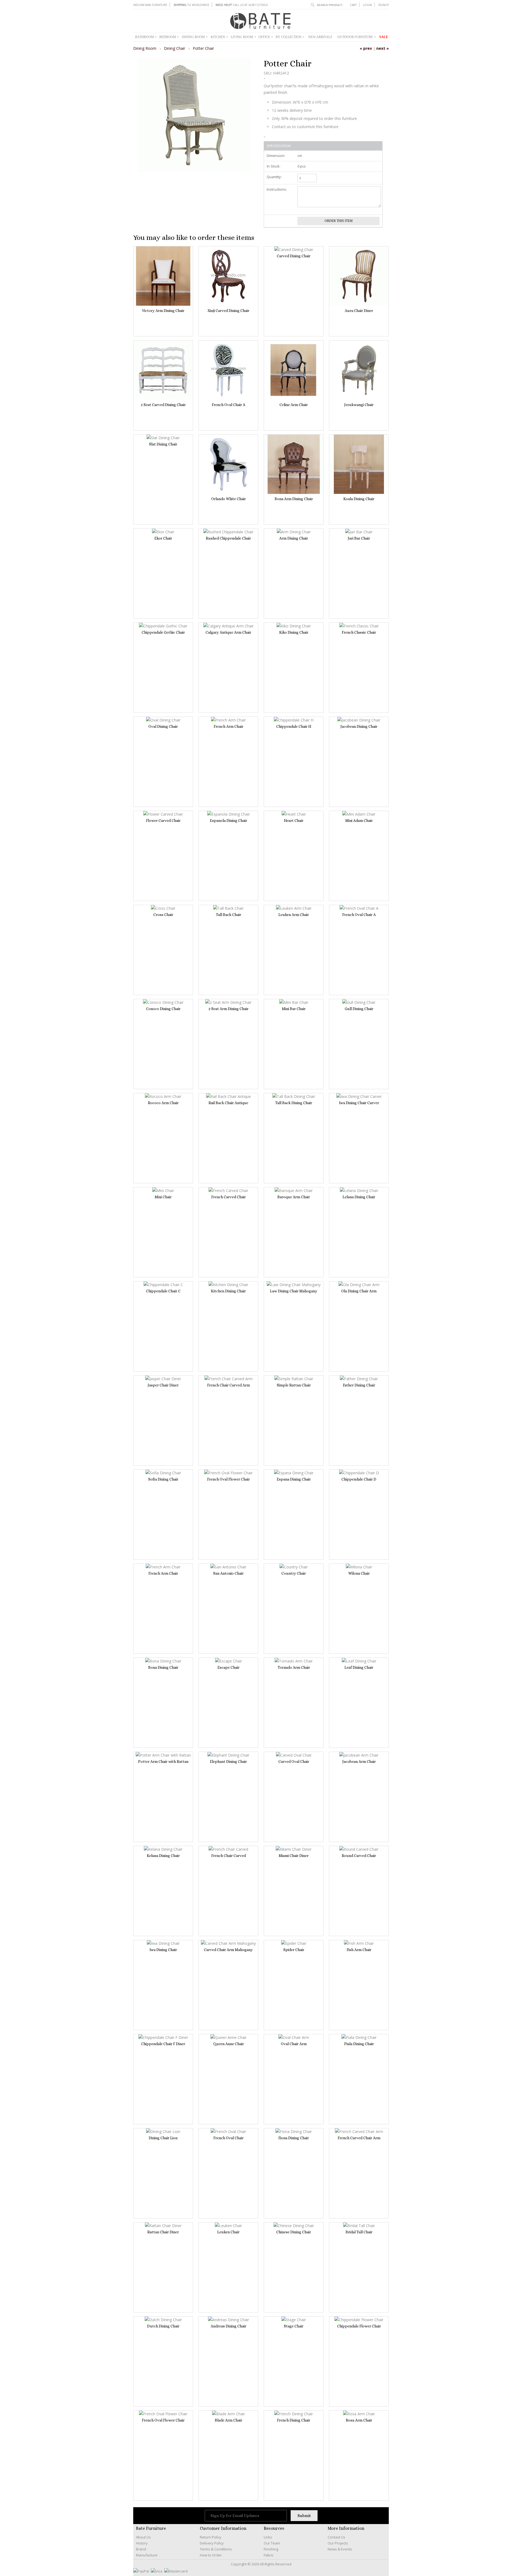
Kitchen (219, 37)
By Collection (290, 37)
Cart (353, 5)
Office (266, 37)
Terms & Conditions (216, 2549)
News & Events (340, 2549)
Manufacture (147, 2555)
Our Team (272, 2543)
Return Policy (211, 2537)
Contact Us (336, 2537)
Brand (141, 2549)
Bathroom (146, 37)
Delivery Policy (212, 2543)
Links (268, 2537)
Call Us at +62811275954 (242, 5)
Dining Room (195, 37)
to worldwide (191, 5)
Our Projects (338, 2543)
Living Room (243, 37)
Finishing (271, 2549)
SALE (384, 37)
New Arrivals (320, 37)
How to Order (211, 2555)
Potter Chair (203, 48)
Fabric (269, 2555)
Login (367, 5)
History (142, 2543)
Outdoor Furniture (357, 37)
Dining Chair (175, 48)
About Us (143, 2537)
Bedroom (169, 37)
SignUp (383, 5)
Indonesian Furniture (150, 5)
